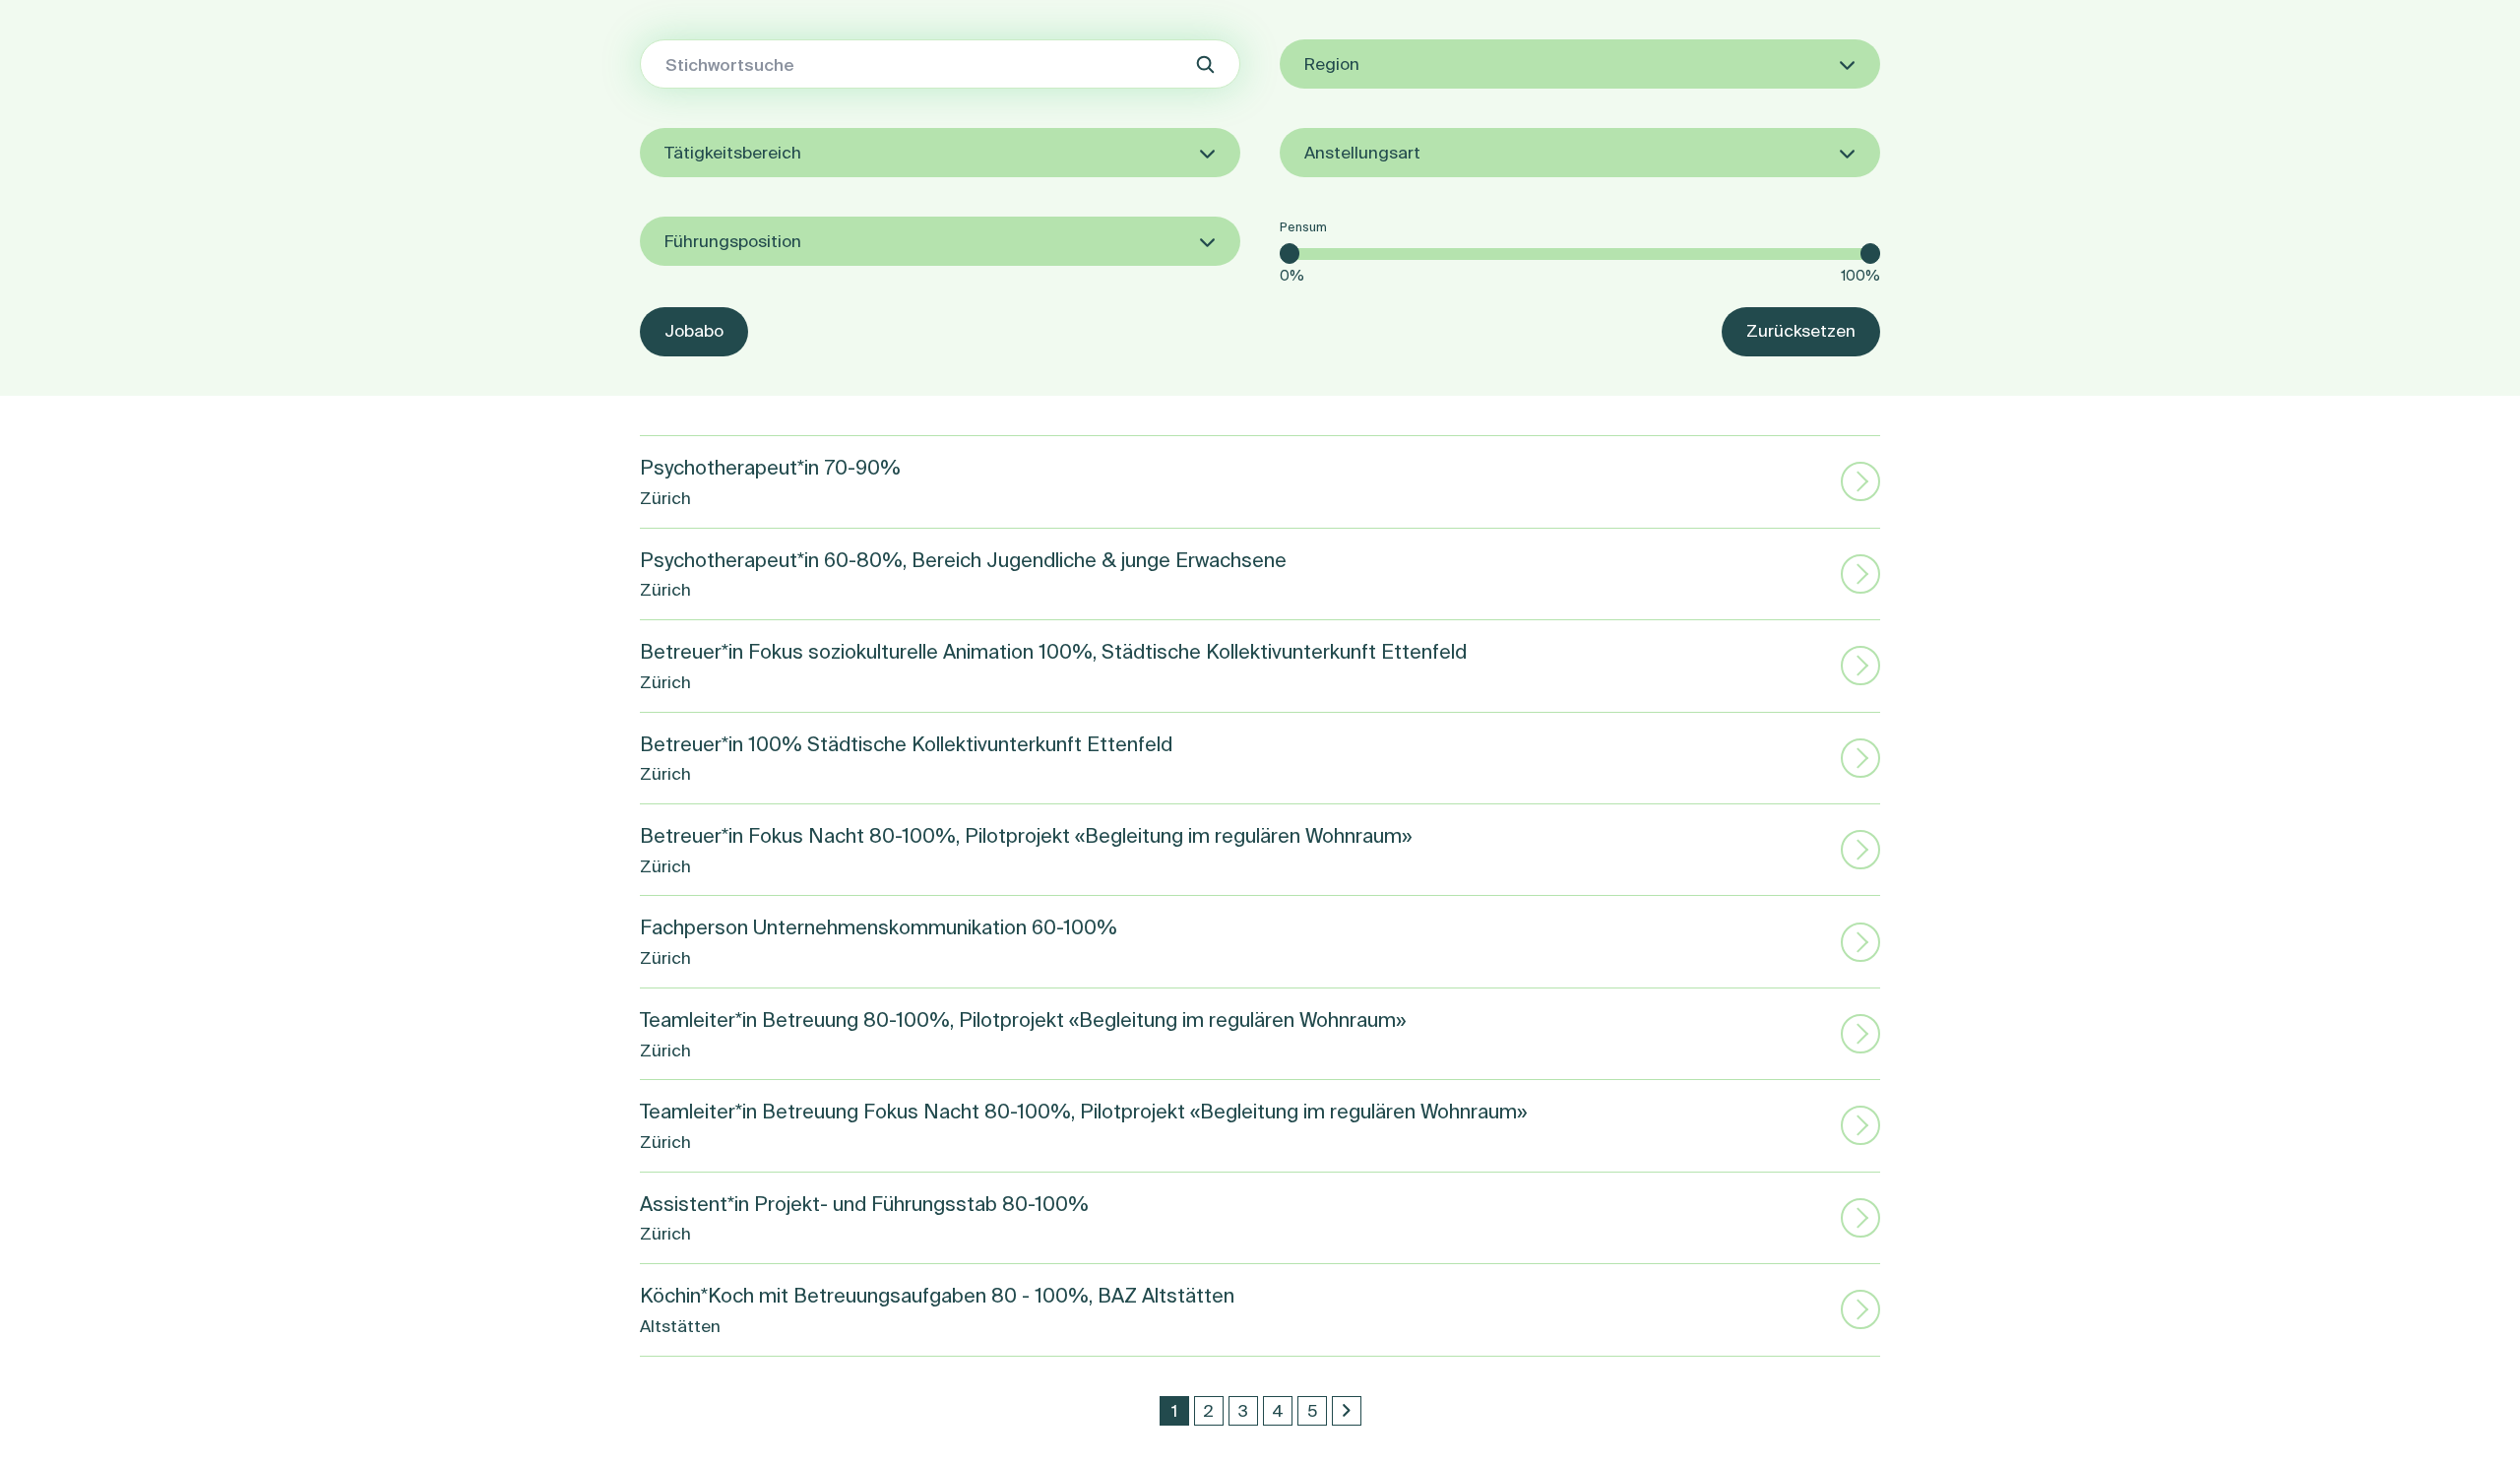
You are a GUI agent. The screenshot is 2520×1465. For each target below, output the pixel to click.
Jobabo (694, 330)
